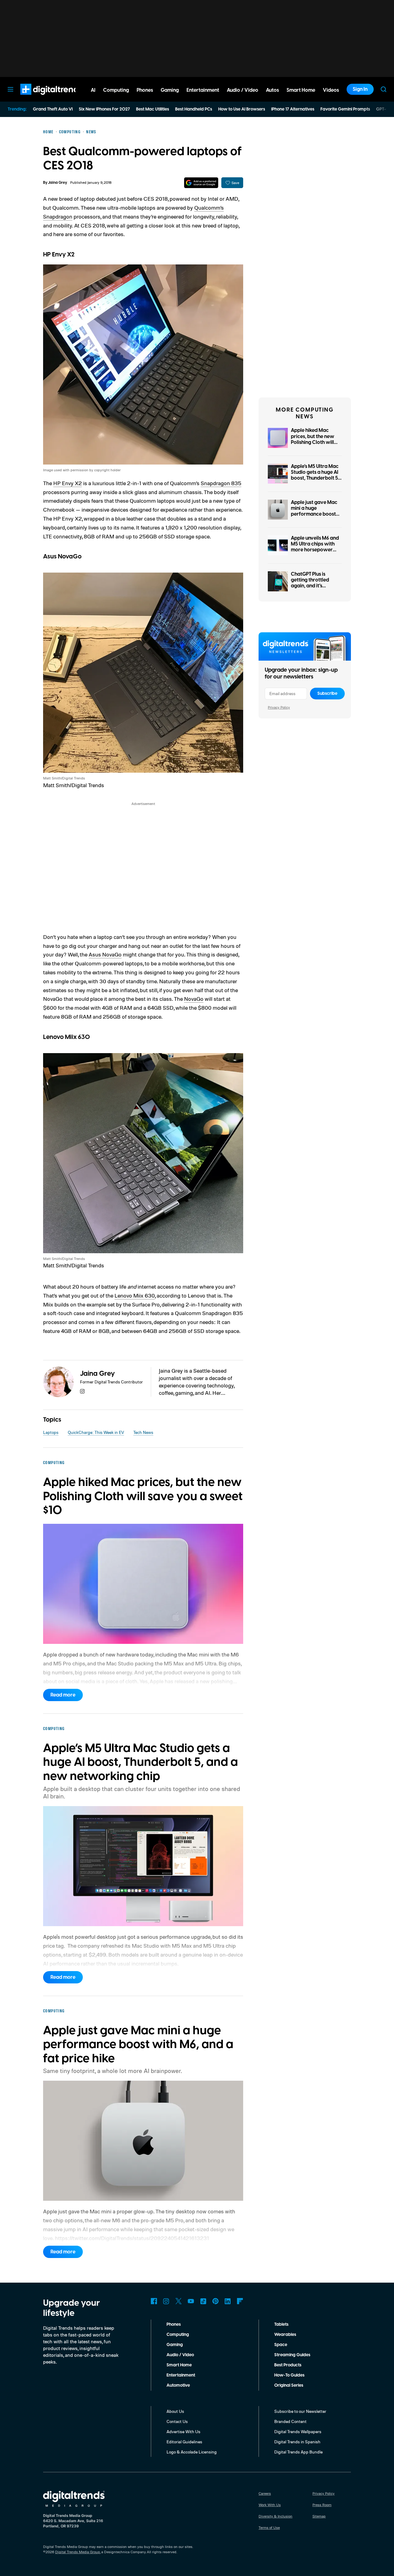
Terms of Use (269, 2528)
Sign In (360, 89)
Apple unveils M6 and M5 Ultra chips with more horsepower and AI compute (315, 547)
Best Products (288, 2365)
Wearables (285, 2335)
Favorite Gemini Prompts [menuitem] (345, 109)
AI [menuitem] (93, 90)
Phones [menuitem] (145, 90)
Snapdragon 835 (221, 483)
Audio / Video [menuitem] (243, 90)
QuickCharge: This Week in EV (96, 1432)
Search (384, 89)
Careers (265, 2493)
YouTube (191, 2301)
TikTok (203, 2301)
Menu (10, 89)
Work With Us (270, 2505)
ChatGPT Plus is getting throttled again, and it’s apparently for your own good (314, 586)
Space (281, 2345)
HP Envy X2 (68, 483)
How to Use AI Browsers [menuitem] (242, 109)
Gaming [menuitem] (170, 90)
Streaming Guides (292, 2355)
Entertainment (181, 2375)
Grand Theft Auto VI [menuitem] (53, 109)
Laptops (51, 1432)
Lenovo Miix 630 (135, 1295)
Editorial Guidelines (184, 2442)
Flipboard (240, 2301)
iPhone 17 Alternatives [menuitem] (293, 109)
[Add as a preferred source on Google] (201, 183)
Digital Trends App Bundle (298, 2452)
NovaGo (194, 999)
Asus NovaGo (105, 954)
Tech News (143, 1432)
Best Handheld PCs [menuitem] (194, 109)
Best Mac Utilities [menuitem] (153, 109)
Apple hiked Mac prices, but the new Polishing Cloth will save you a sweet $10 (315, 439)
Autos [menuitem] (272, 90)
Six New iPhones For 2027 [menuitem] (104, 109)
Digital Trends (40, 98)
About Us (175, 2411)
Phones (174, 2324)
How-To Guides (289, 2375)
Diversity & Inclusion (275, 2516)
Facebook (154, 2301)
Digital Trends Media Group (78, 2552)
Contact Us (177, 2421)
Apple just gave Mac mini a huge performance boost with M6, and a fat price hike (314, 514)
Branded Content (290, 2421)
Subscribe (327, 694)
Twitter (179, 2301)
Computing (178, 2335)
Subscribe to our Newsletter (300, 2411)
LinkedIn (228, 2301)
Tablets (281, 2324)
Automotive (178, 2385)
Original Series (289, 2385)
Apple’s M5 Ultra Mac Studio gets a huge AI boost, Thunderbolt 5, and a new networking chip (315, 478)
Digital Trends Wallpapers (298, 2431)
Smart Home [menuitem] (301, 90)
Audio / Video (180, 2355)
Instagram (166, 2301)
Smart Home (179, 2365)
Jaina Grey (58, 183)
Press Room (322, 2505)
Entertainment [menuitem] (203, 90)
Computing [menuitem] (116, 90)
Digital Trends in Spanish (297, 2442)
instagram (82, 1391)
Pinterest (215, 2301)
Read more (63, 1695)
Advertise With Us (183, 2431)
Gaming (175, 2345)
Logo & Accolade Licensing (192, 2452)
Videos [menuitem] (331, 90)
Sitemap (319, 2516)
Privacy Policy (279, 707)
